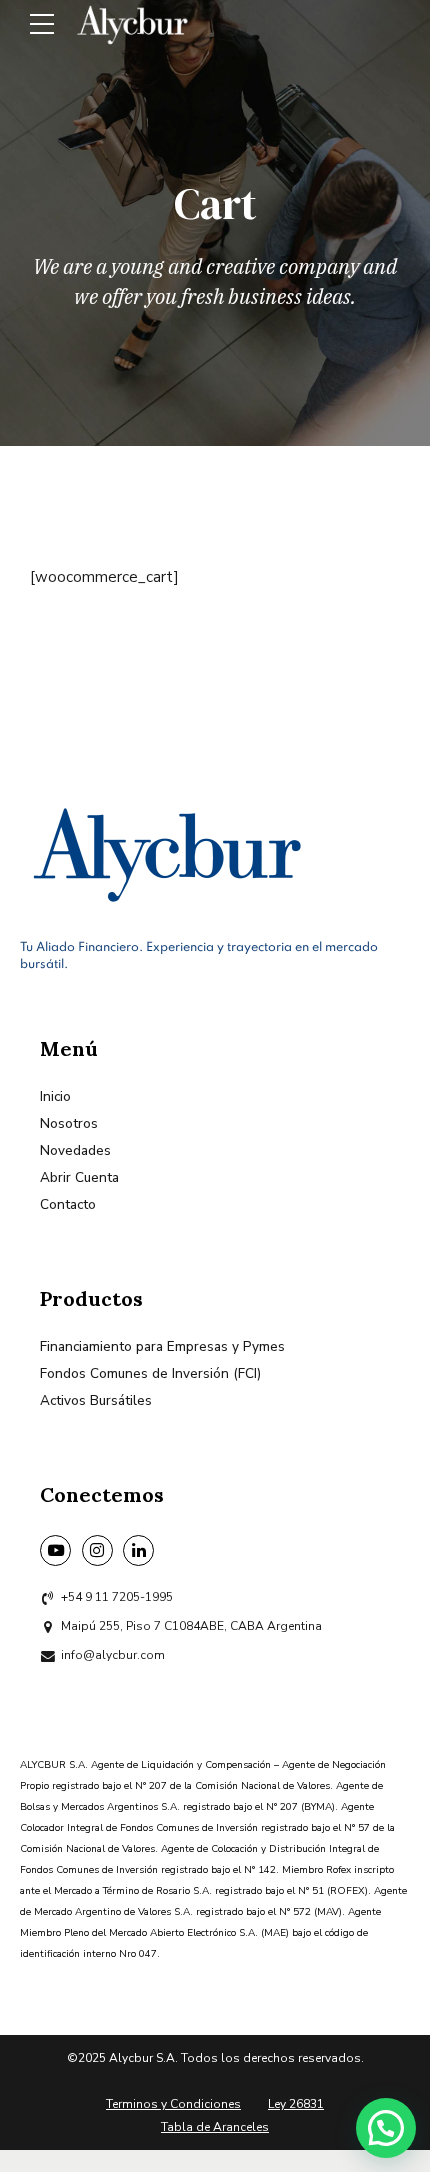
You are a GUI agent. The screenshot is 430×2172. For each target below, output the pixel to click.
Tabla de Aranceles (215, 2127)
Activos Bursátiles (96, 1400)
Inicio (55, 1096)
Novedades (75, 1150)
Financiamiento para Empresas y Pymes (162, 1346)
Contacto (68, 1204)
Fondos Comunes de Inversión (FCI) (150, 1373)
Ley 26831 (296, 2104)
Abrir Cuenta (79, 1177)
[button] (386, 2128)
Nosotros (69, 1123)
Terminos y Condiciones (173, 2104)
